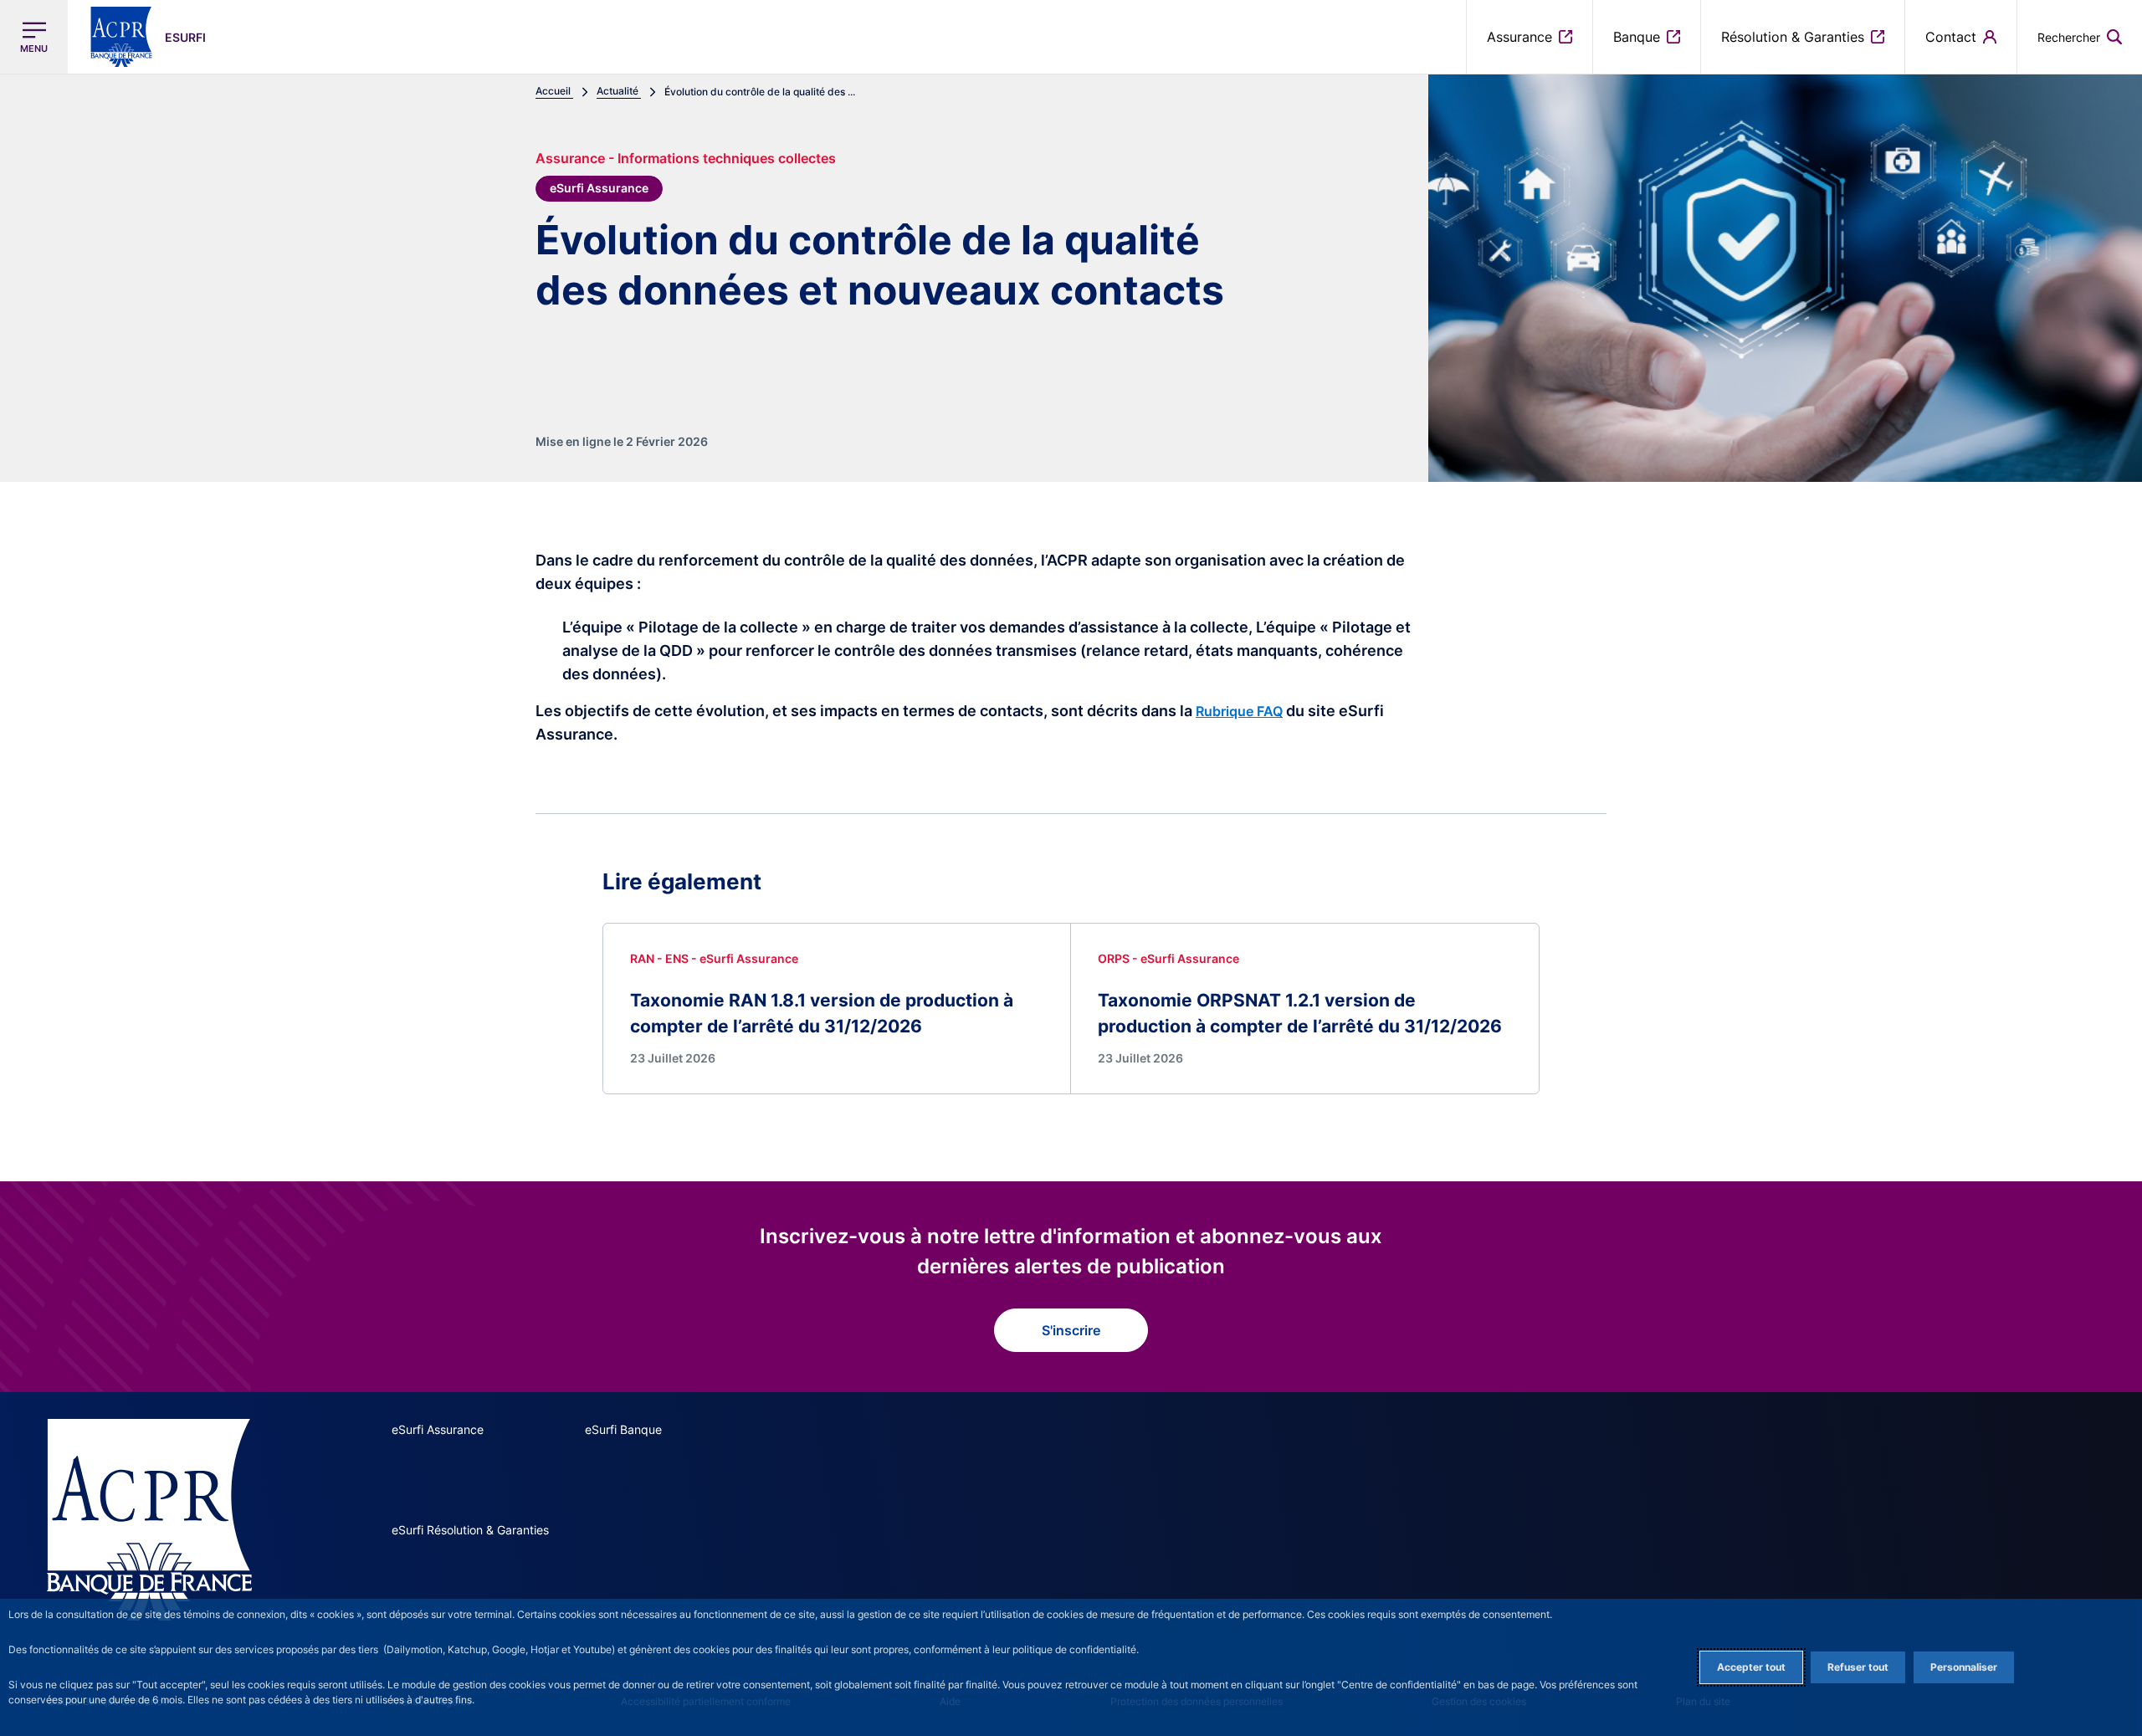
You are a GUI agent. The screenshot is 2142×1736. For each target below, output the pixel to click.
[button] (2080, 37)
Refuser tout (1858, 1667)
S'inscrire (1071, 1330)
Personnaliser (1964, 1667)
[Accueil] (149, 1520)
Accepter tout (1751, 1667)
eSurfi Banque (623, 1429)
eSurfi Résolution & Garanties (470, 1530)
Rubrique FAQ (1239, 711)
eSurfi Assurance (438, 1429)
